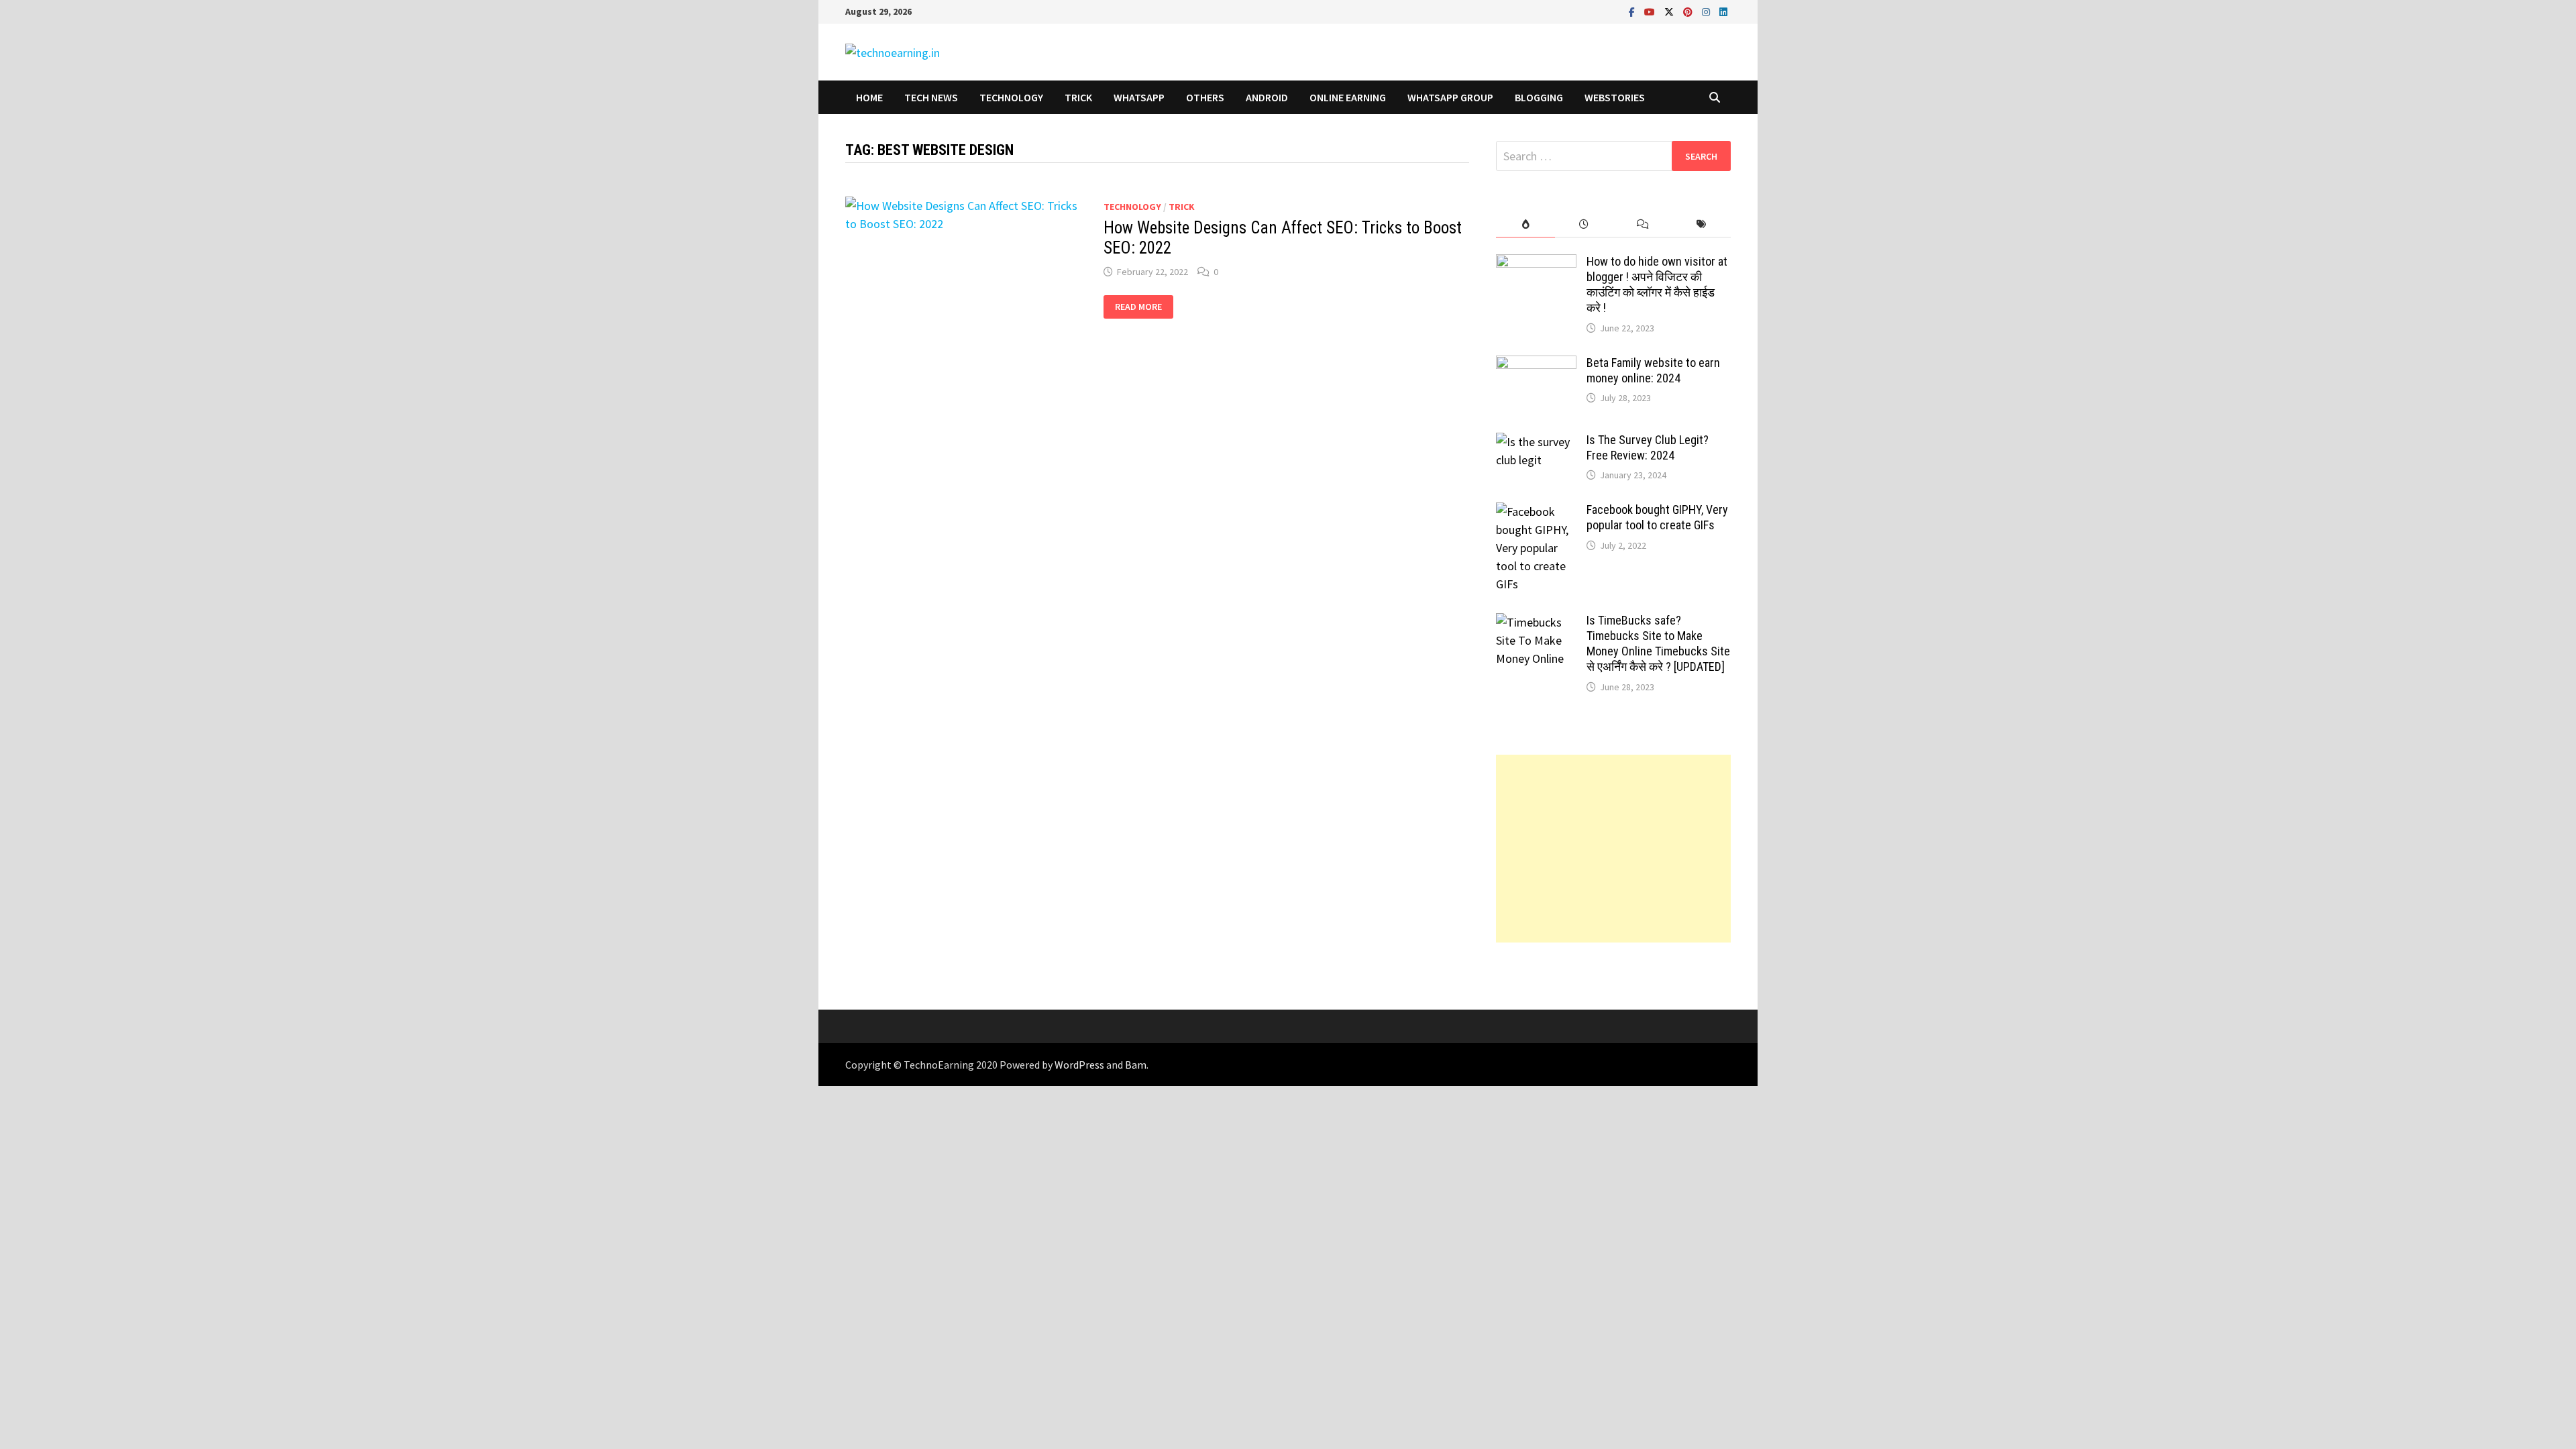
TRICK (1078, 97)
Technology (1011, 97)
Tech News (931, 97)
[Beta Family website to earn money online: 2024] (1536, 365)
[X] (1670, 11)
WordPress (1079, 1065)
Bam (1136, 1065)
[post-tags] (1702, 224)
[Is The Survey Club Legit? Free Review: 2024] (1536, 442)
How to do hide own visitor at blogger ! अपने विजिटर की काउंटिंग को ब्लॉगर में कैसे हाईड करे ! (1657, 284)
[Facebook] (1633, 11)
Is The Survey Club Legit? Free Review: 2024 (1648, 447)
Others (1205, 97)
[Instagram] (1707, 11)
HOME (869, 97)
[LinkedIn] (1723, 11)
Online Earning (1348, 97)
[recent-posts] (1584, 224)
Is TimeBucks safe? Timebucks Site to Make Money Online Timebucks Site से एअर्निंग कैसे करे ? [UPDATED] (1658, 643)
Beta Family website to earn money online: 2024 (1653, 370)
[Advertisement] (1613, 849)
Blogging (1539, 97)
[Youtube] (1651, 11)
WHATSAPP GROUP (1450, 97)
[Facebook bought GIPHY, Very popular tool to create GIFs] (1536, 512)
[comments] (1643, 224)
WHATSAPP (1139, 97)
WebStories (1615, 97)
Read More (1138, 307)
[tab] (1525, 224)
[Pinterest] (1689, 11)
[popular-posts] (1525, 224)
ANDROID (1267, 97)
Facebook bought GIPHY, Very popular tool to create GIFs (1657, 517)
